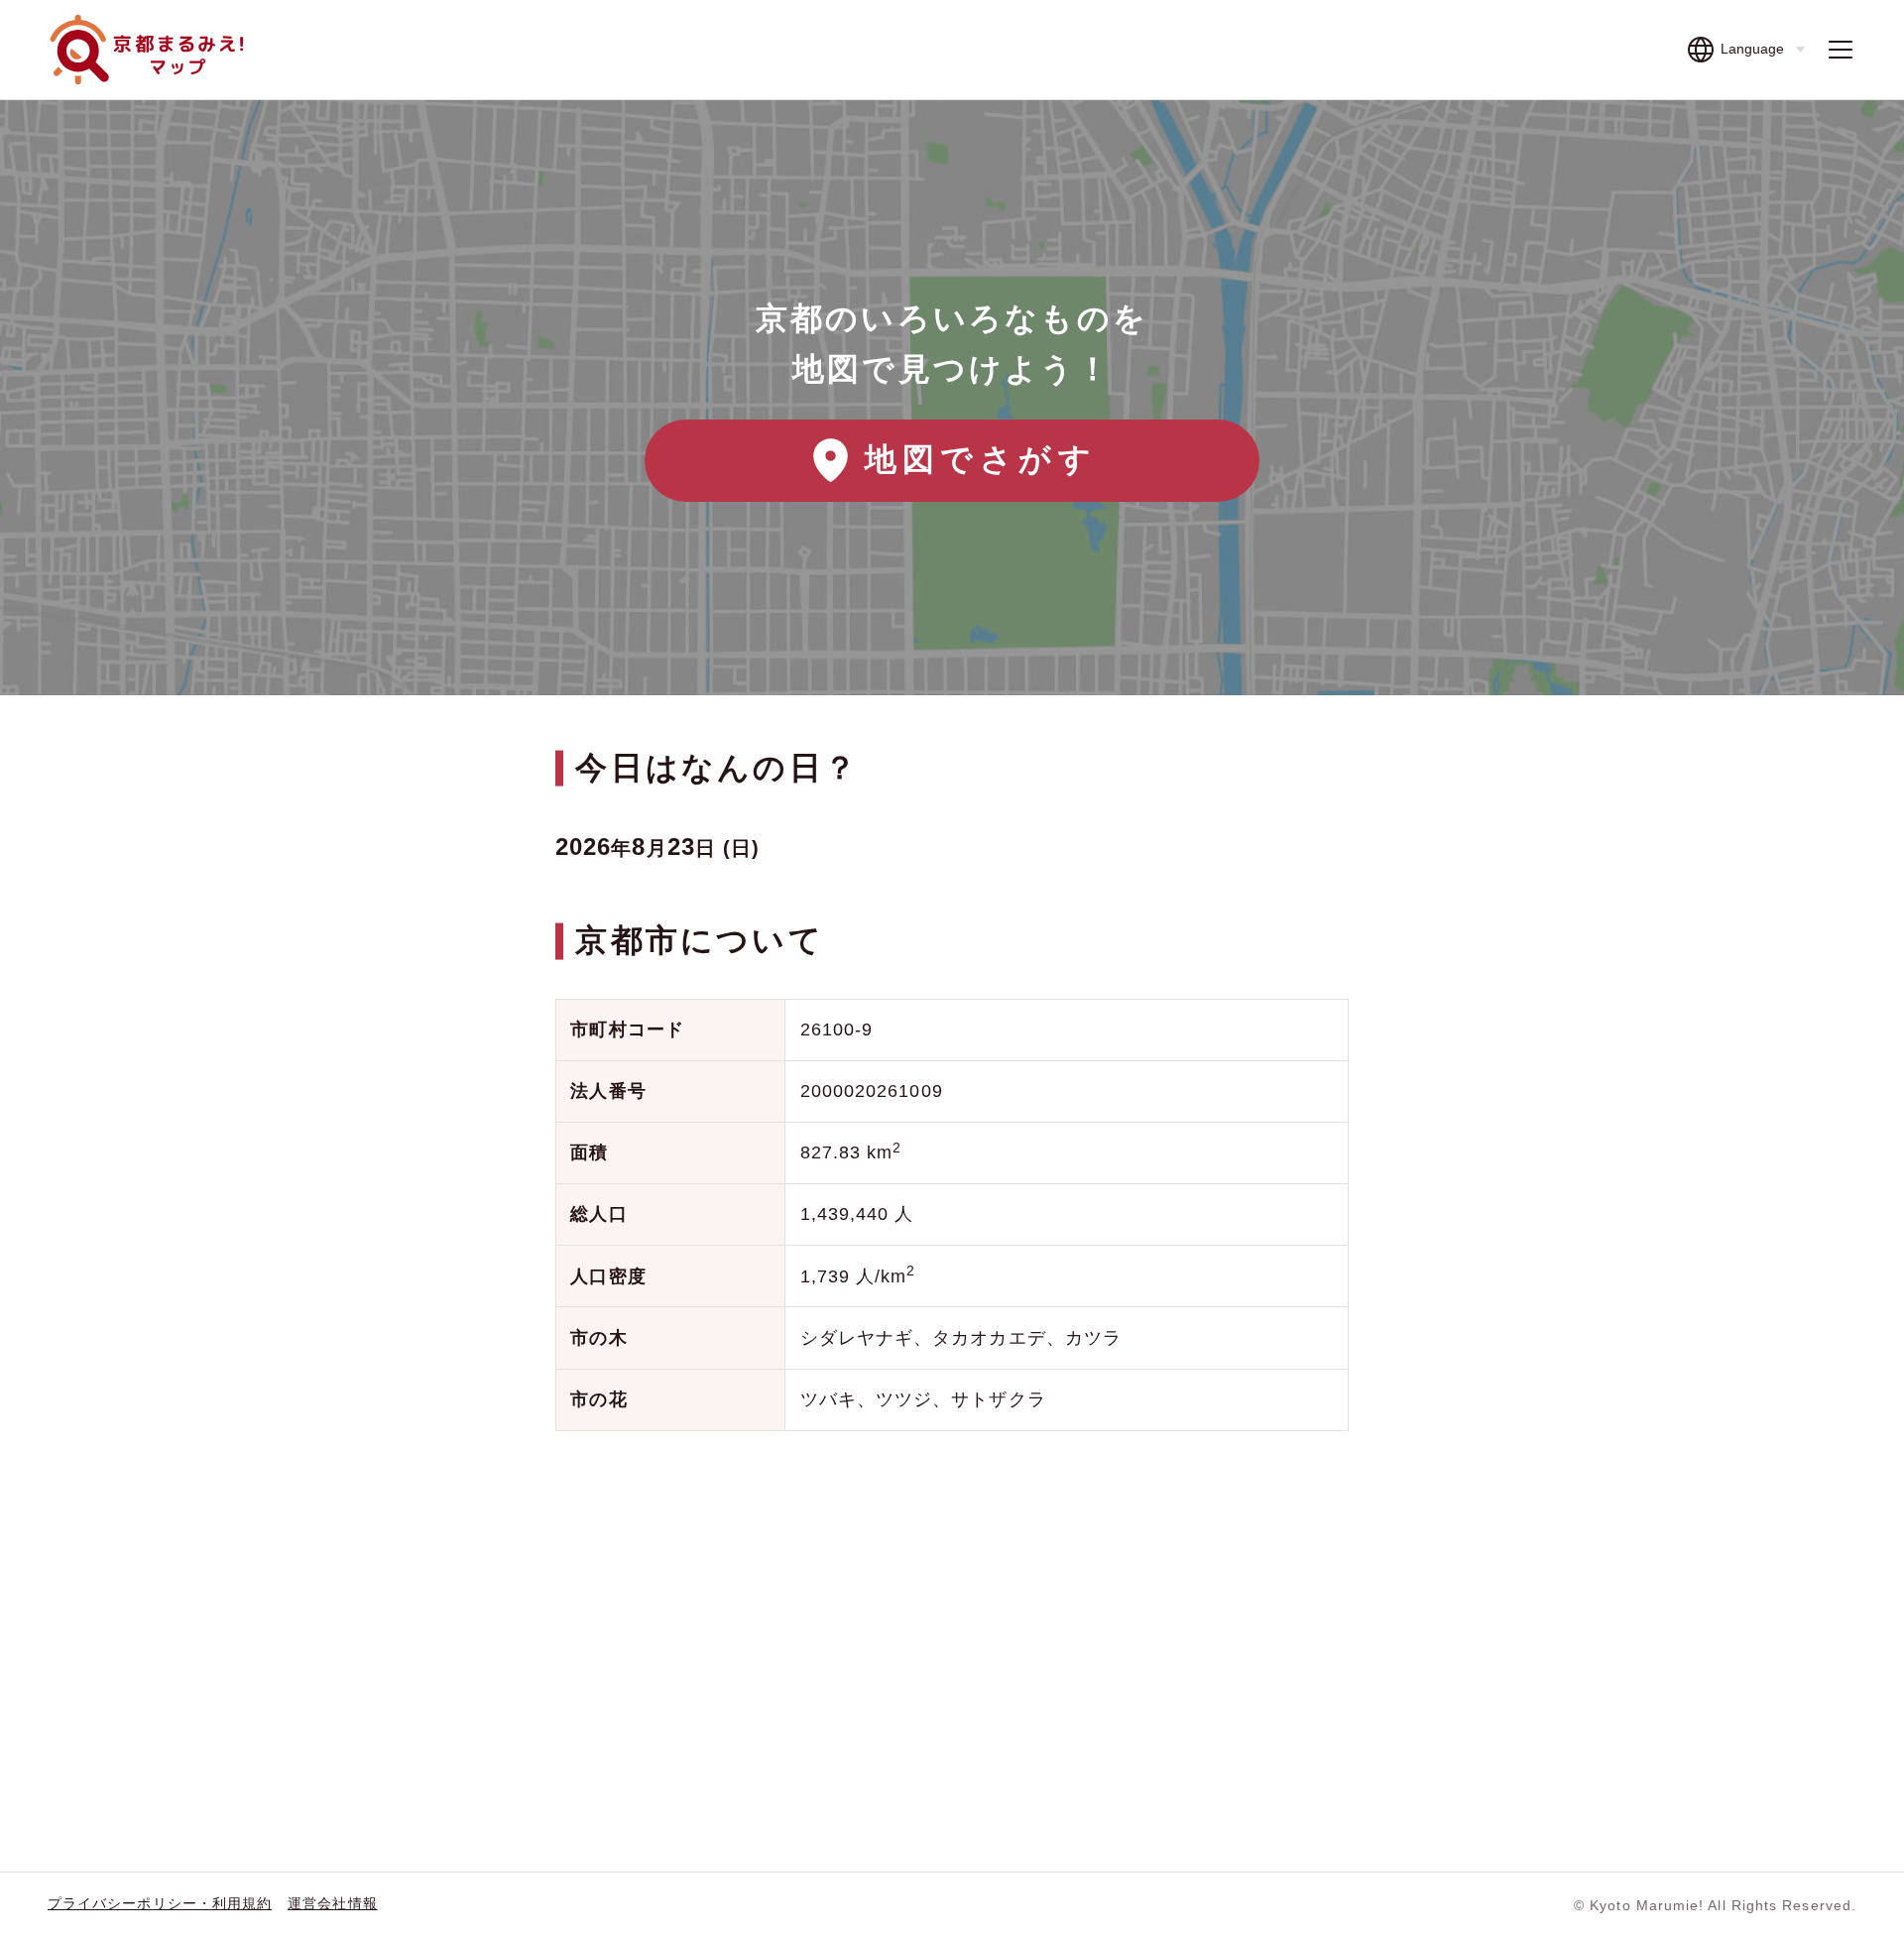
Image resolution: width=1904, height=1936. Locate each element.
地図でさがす (981, 459)
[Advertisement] (952, 1606)
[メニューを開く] (1841, 50)
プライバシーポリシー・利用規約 (160, 1903)
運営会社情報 (332, 1903)
